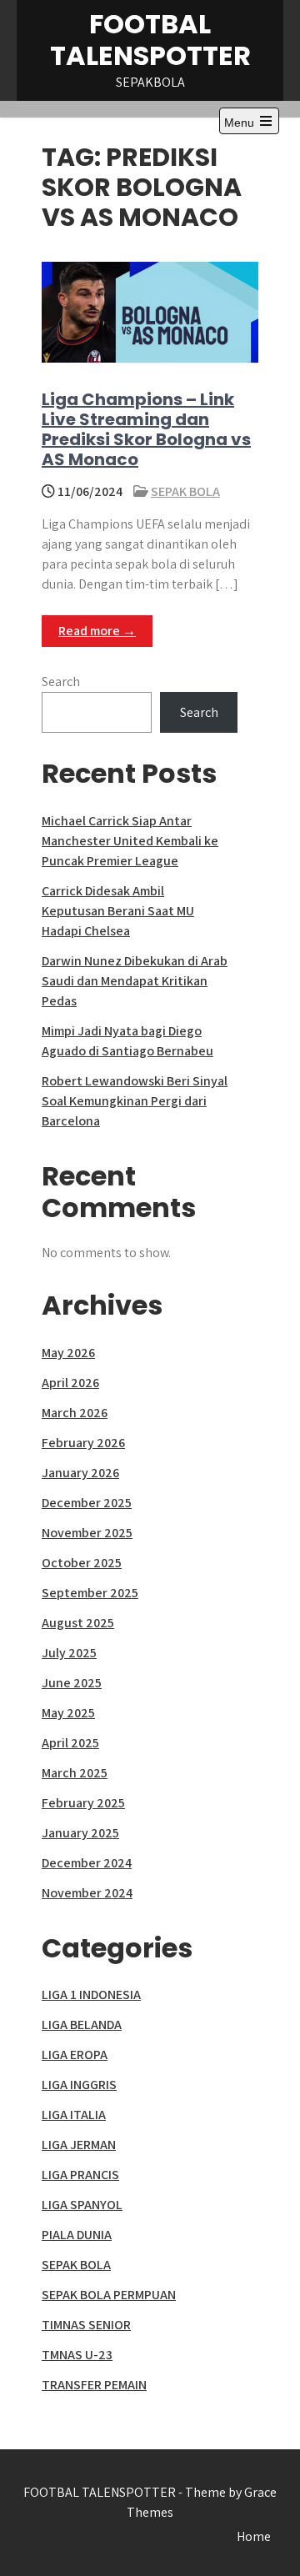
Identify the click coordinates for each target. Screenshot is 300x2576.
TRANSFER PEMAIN (94, 2385)
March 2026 (75, 1413)
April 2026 (70, 1383)
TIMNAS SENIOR (86, 2325)
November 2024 (87, 1893)
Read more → (97, 631)
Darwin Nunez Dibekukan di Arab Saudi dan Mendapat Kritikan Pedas (135, 981)
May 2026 (68, 1353)
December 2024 (87, 1863)
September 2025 (90, 1593)
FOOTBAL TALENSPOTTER (150, 40)
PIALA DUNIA (77, 2235)
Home (254, 2536)
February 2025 (83, 1803)
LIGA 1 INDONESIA (91, 1995)
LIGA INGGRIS (79, 2085)
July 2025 (69, 1653)
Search (61, 682)
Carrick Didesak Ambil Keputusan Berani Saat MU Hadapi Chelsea (118, 911)
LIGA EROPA (75, 2055)
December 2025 (87, 1503)
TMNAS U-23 (77, 2355)
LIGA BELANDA (82, 2025)
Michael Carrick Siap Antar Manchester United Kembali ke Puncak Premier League (130, 841)
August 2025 (78, 1623)
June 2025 (72, 1683)
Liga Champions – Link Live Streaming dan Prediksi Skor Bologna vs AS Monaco (146, 429)
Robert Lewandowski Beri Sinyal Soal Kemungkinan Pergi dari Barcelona (135, 1101)
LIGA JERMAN (79, 2145)
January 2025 (80, 1833)
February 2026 (83, 1443)
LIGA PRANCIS (80, 2175)
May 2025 (68, 1713)
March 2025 (75, 1773)
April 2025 (70, 1743)
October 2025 (82, 1563)
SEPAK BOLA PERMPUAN (109, 2295)
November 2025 (87, 1533)
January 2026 (80, 1473)
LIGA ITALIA (74, 2115)
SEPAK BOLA (185, 491)
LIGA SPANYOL (82, 2205)
